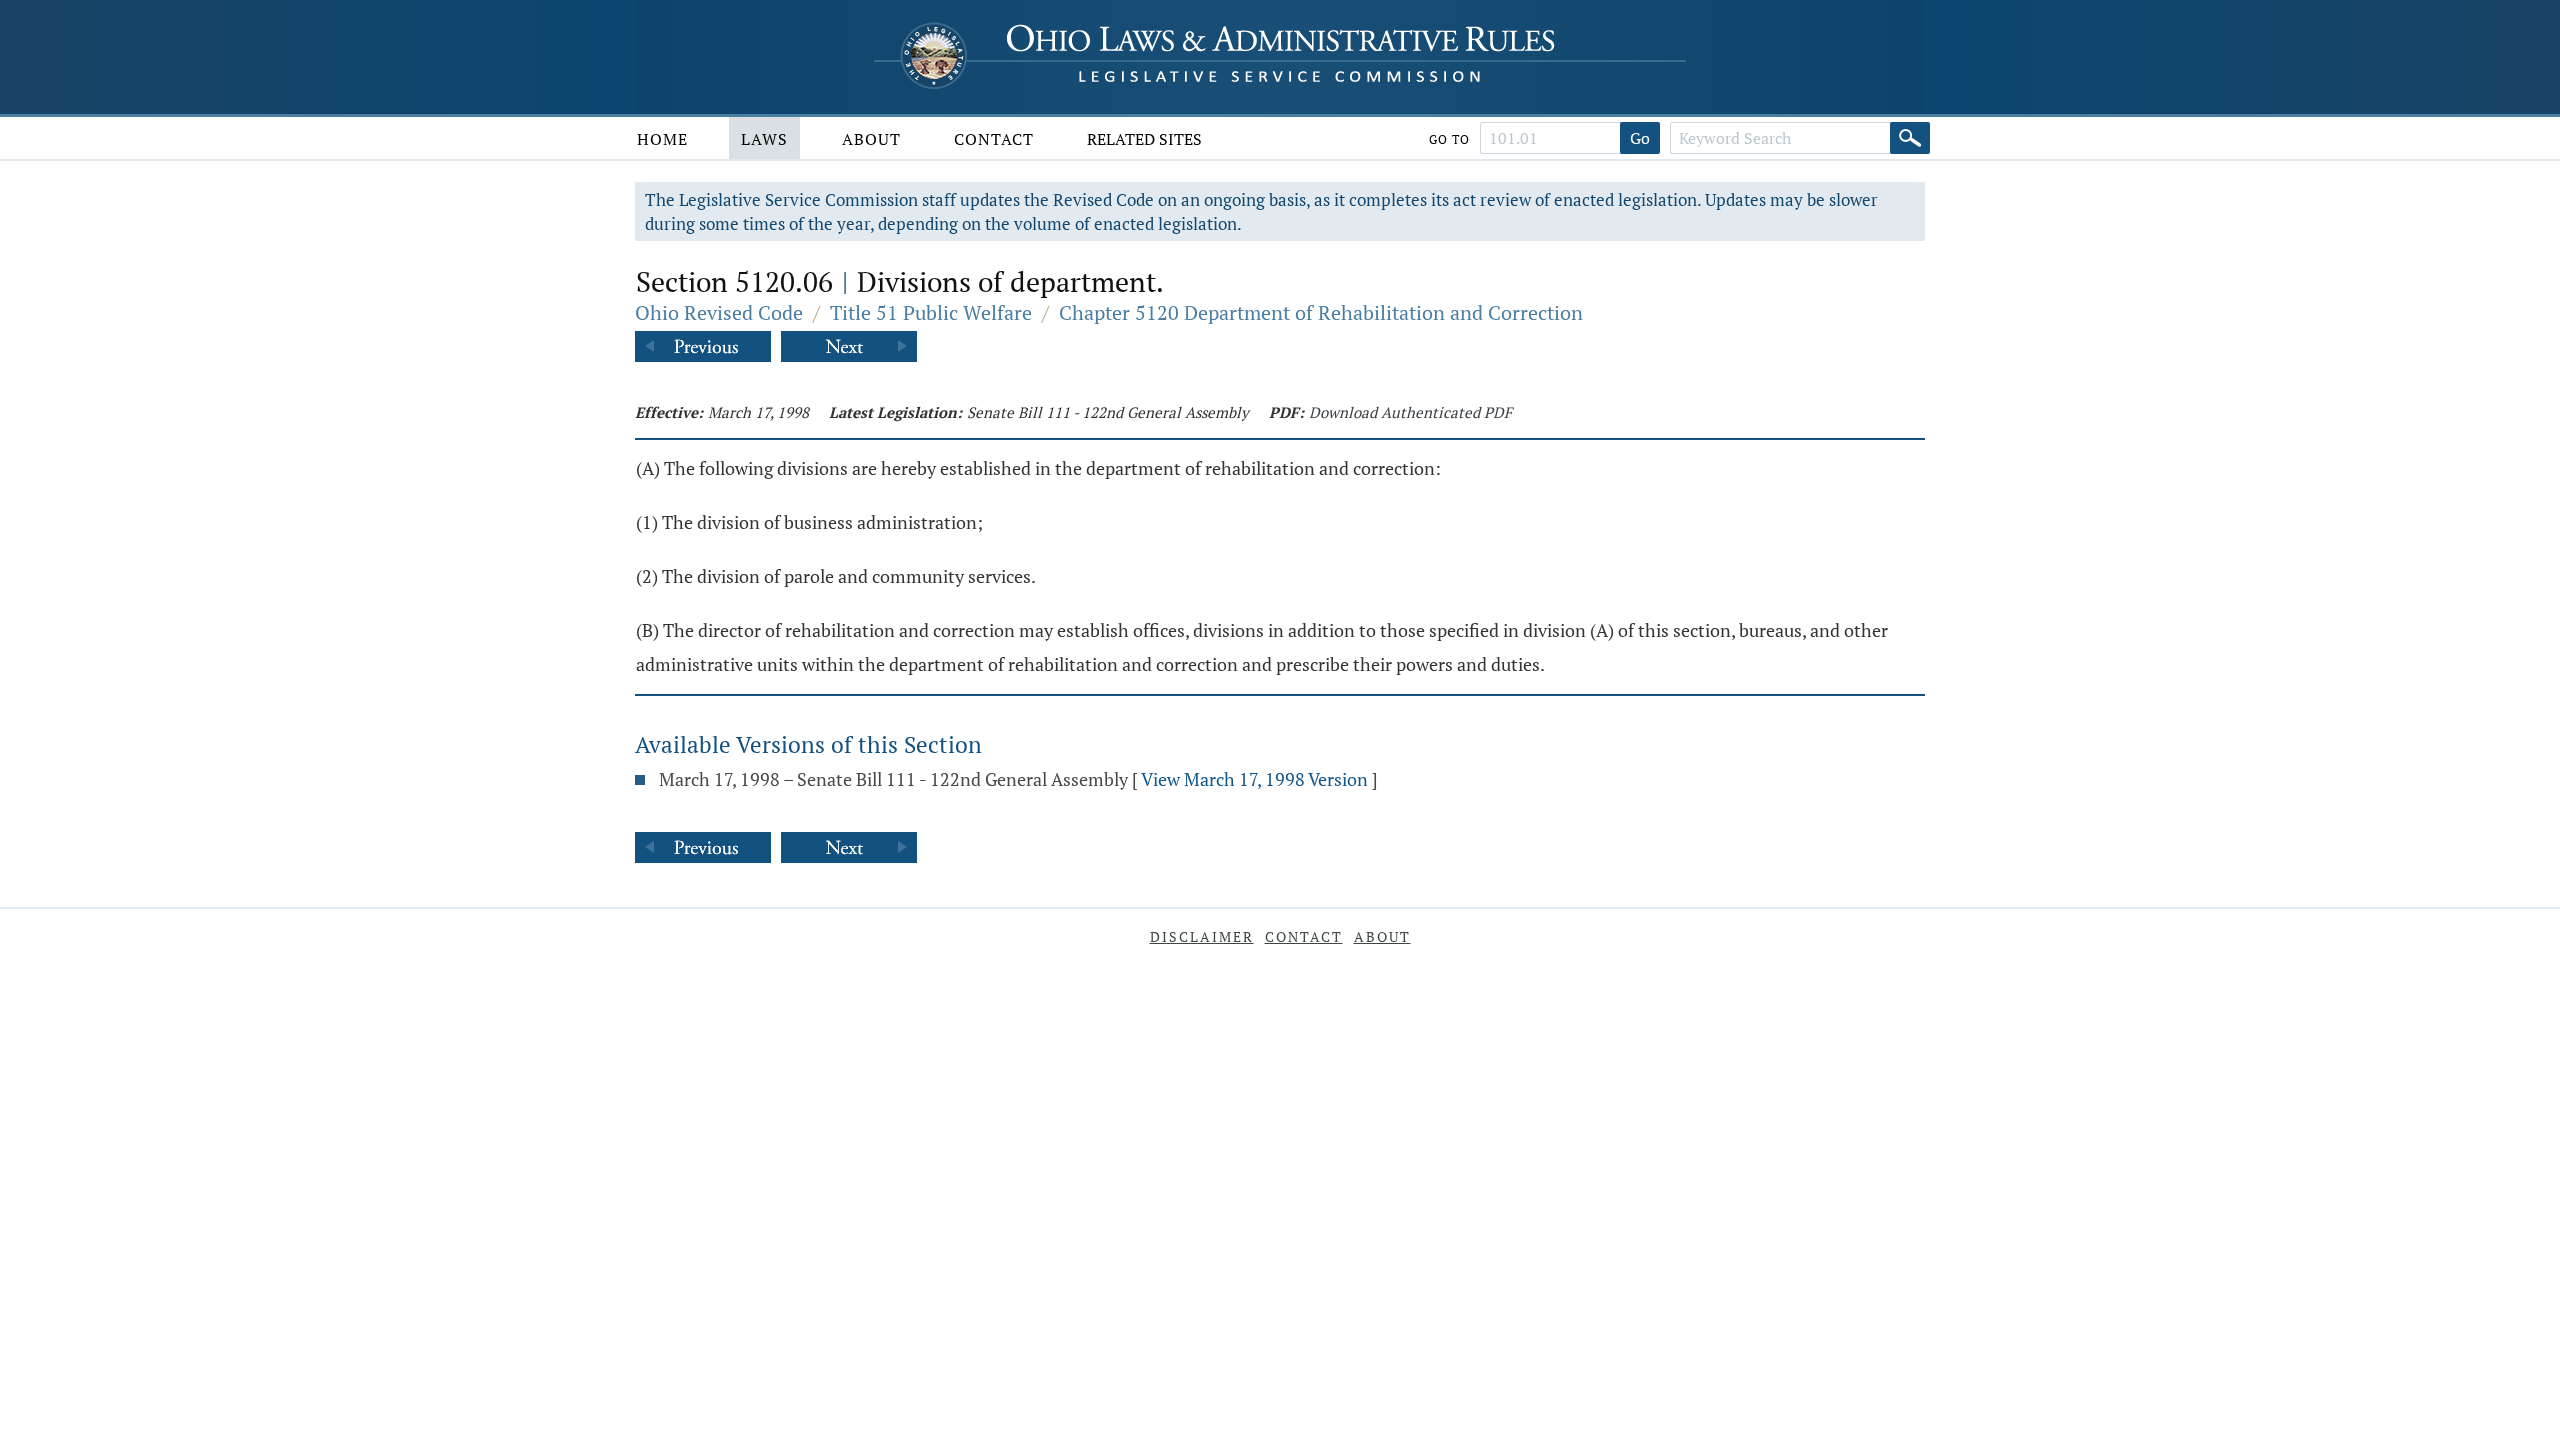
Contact (994, 139)
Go (1640, 138)
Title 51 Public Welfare (931, 312)
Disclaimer (1202, 936)
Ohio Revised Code (719, 312)
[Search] (1910, 138)
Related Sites (1144, 139)
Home (662, 139)
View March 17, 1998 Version (1254, 779)
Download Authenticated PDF (1410, 412)
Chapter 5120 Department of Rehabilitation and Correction (1321, 312)
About (871, 139)
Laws (764, 139)
